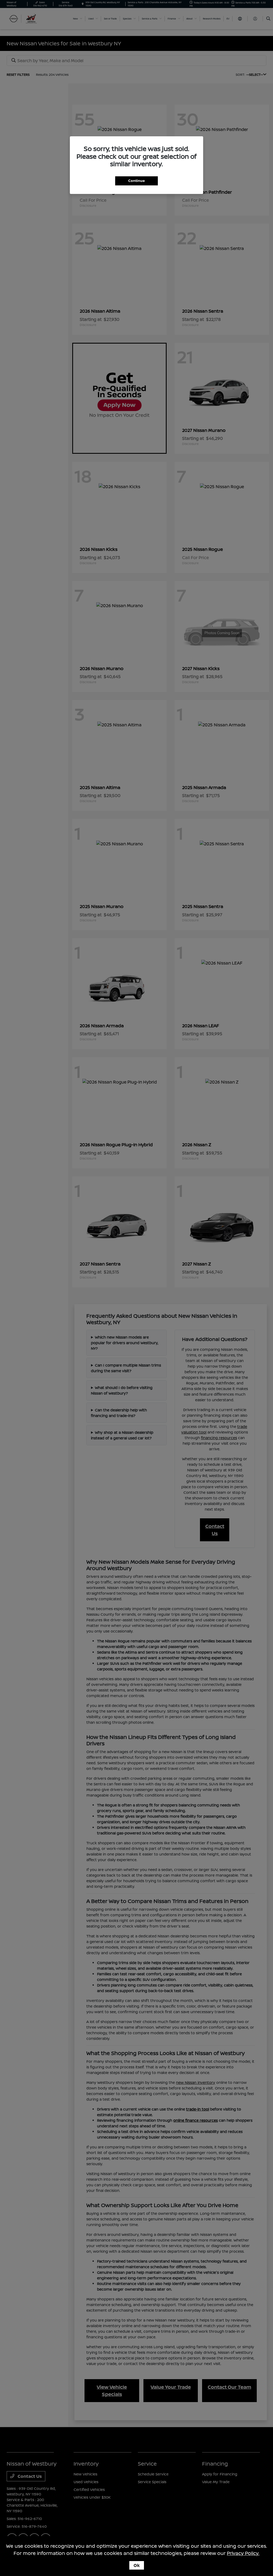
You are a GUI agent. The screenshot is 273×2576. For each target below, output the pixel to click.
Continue (136, 181)
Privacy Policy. (243, 2553)
